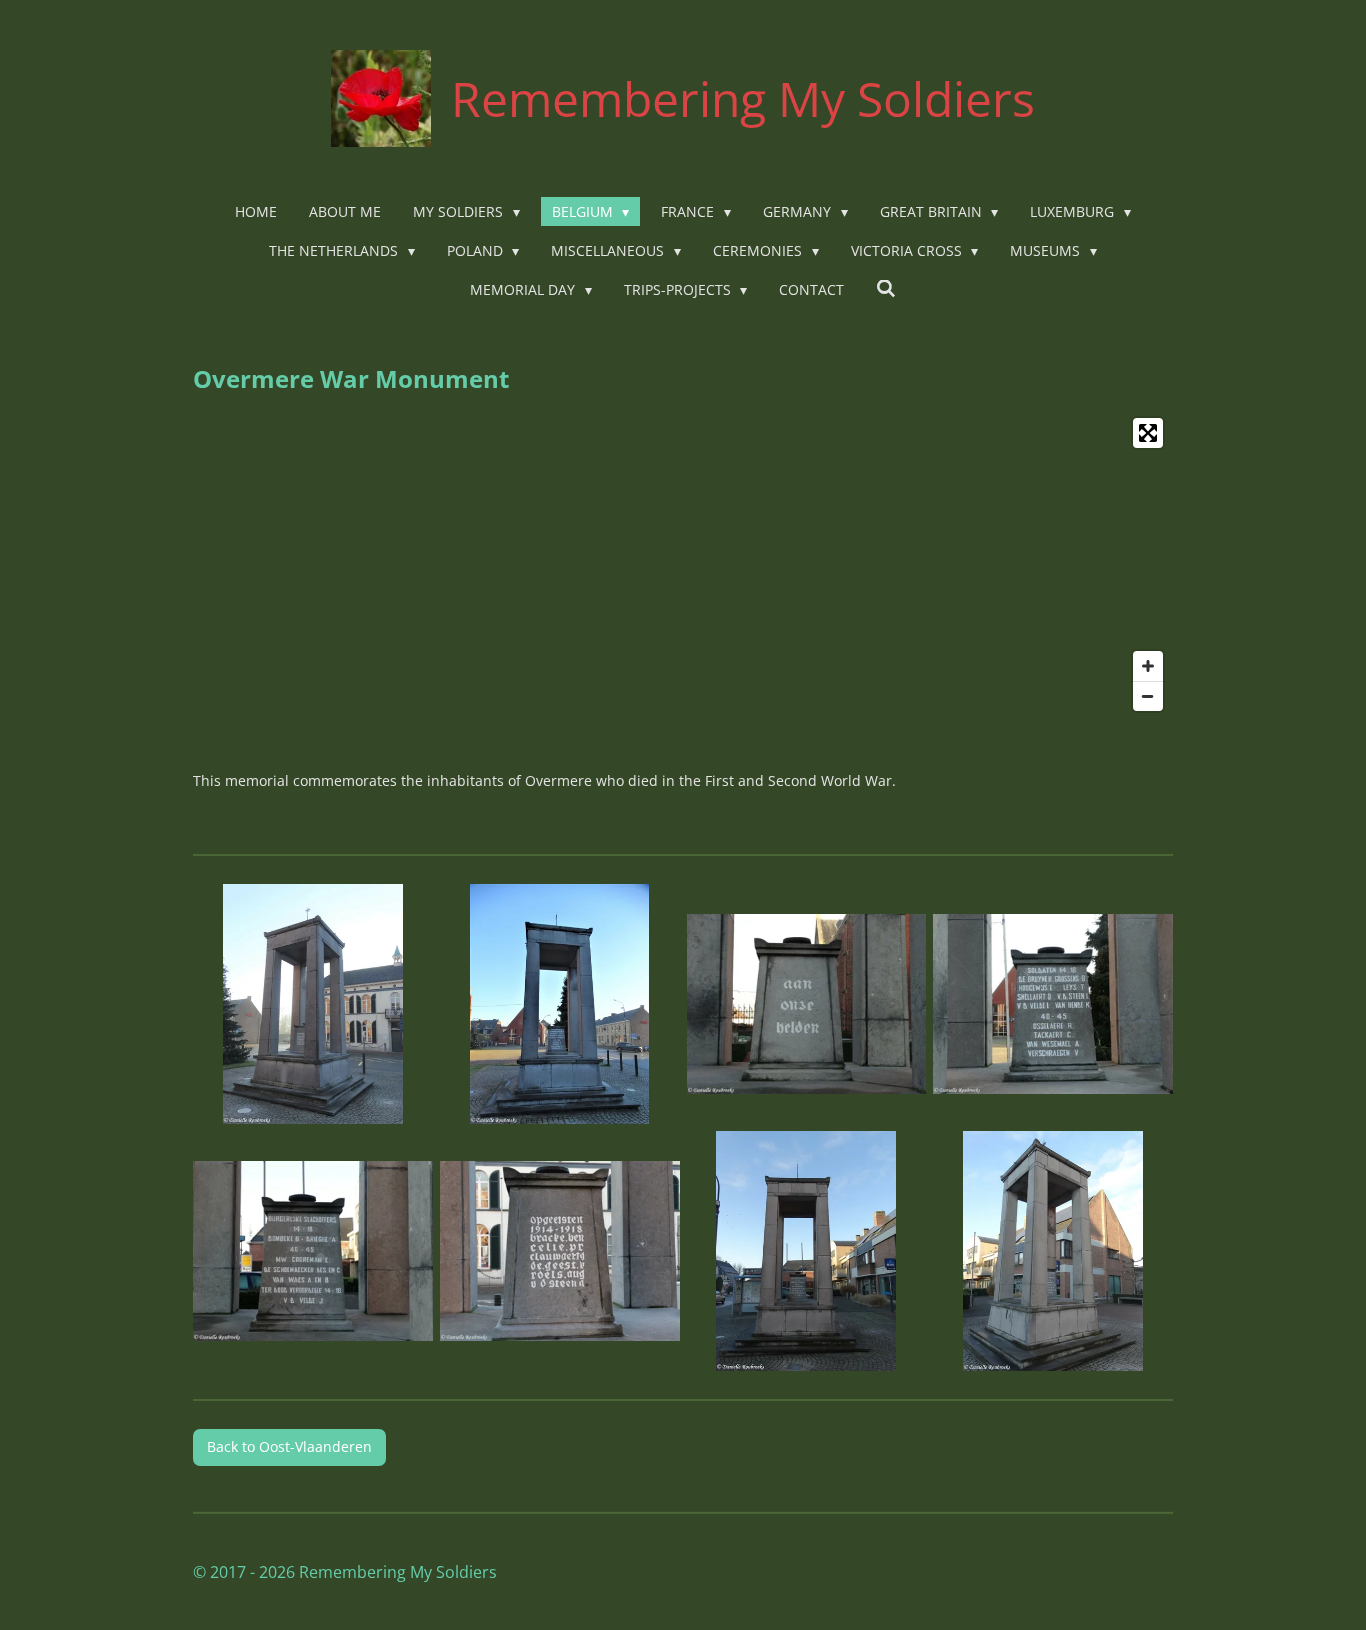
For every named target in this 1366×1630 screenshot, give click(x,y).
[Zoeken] (886, 288)
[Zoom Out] (1148, 696)
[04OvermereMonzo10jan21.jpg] (1053, 1004)
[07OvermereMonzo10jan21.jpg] (806, 1251)
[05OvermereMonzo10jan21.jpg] (313, 1251)
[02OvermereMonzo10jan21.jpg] (559, 1004)
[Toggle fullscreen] (1148, 433)
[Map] (683, 564)
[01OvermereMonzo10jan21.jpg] (313, 1004)
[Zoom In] (1148, 666)
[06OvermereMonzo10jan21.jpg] (559, 1251)
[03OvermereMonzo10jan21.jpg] (806, 1004)
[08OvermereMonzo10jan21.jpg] (1053, 1251)
